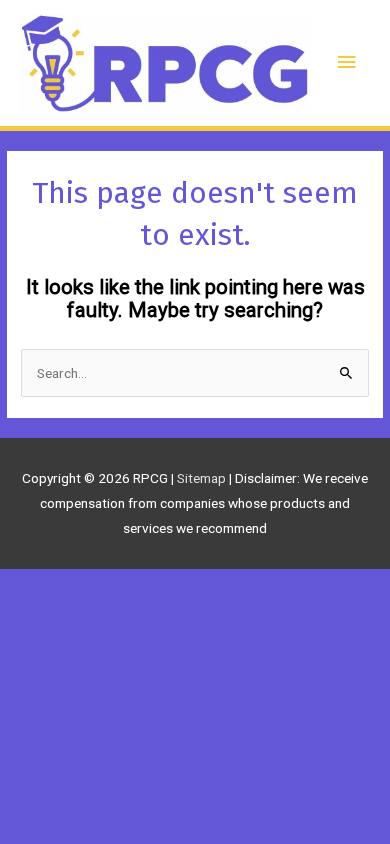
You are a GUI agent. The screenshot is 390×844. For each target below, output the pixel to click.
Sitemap (203, 478)
